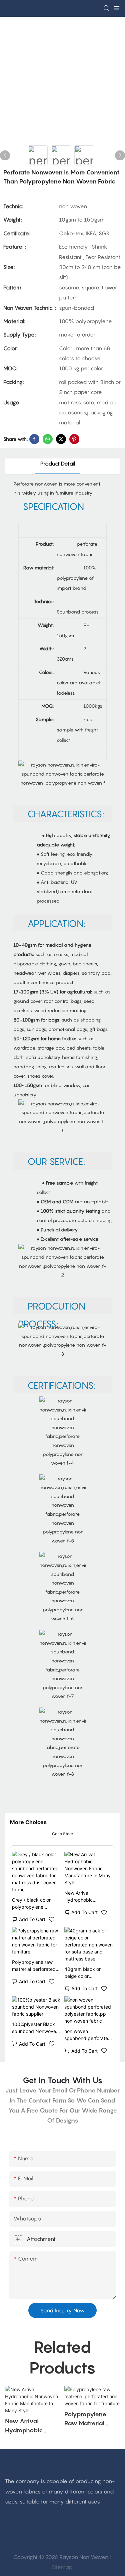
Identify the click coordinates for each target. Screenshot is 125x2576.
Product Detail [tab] (58, 463)
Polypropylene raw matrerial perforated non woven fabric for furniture (34, 1966)
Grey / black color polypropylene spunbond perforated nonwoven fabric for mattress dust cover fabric (35, 1904)
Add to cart (32, 1919)
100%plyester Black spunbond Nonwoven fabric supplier (35, 2028)
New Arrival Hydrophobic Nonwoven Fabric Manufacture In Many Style (87, 1897)
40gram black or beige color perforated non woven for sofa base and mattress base (88, 1973)
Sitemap (62, 2567)
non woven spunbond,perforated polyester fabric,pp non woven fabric (88, 2035)
